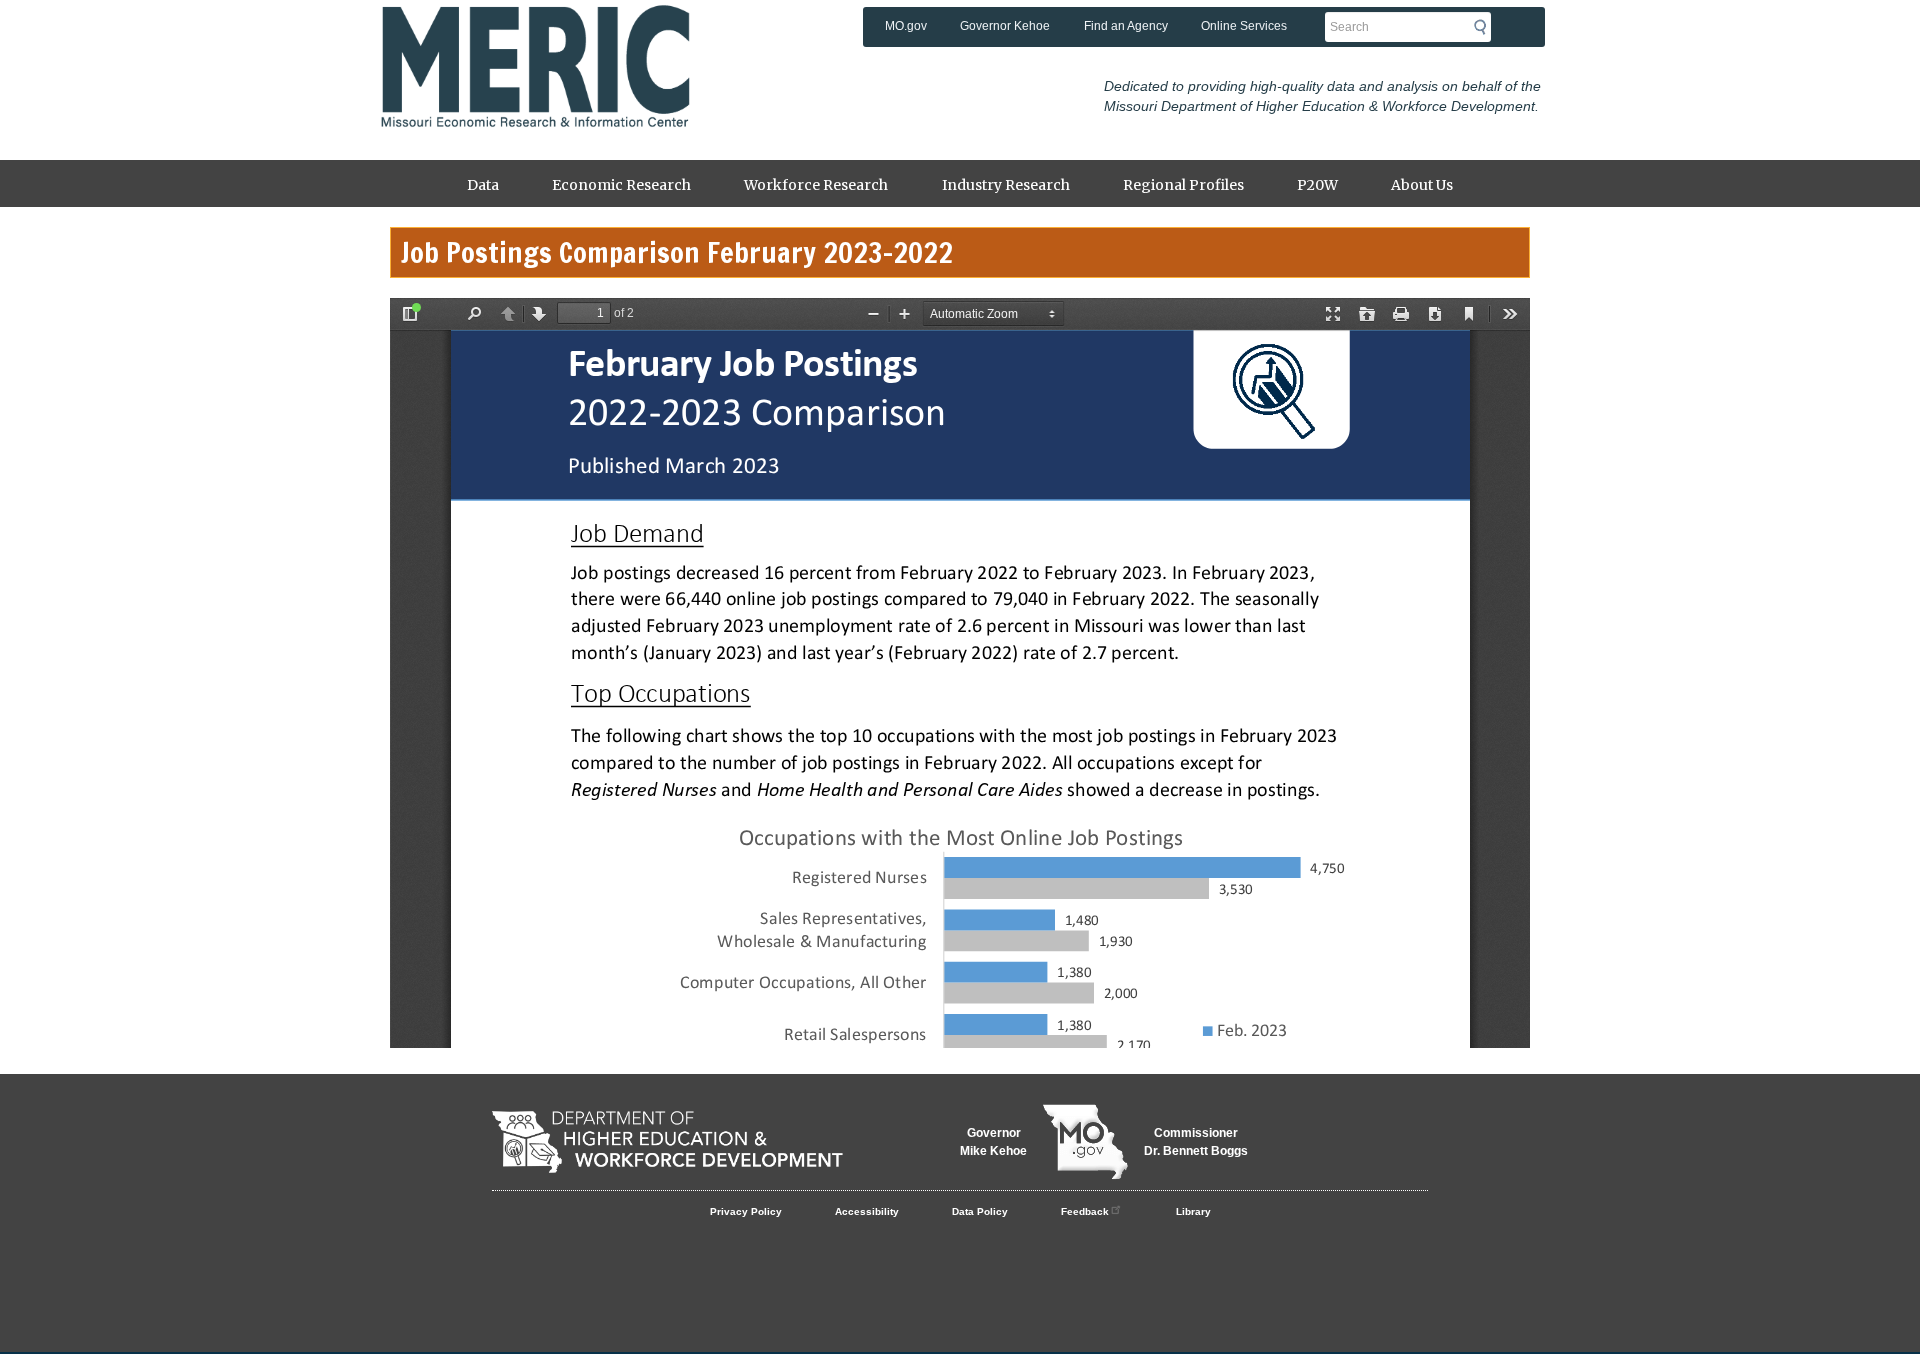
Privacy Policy (746, 1211)
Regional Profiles (1183, 185)
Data (483, 185)
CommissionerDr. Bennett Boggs (1196, 1142)
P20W (1317, 185)
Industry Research (1006, 185)
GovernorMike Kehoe (993, 1142)
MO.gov (906, 26)
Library (1193, 1211)
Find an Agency (1126, 26)
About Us (1422, 185)
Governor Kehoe (1005, 26)
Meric (535, 35)
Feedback (1085, 1211)
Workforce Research (816, 185)
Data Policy (980, 1211)
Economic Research (621, 185)
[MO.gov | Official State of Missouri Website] (1085, 1142)
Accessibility (867, 1211)
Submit (1486, 27)
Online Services (1244, 26)
